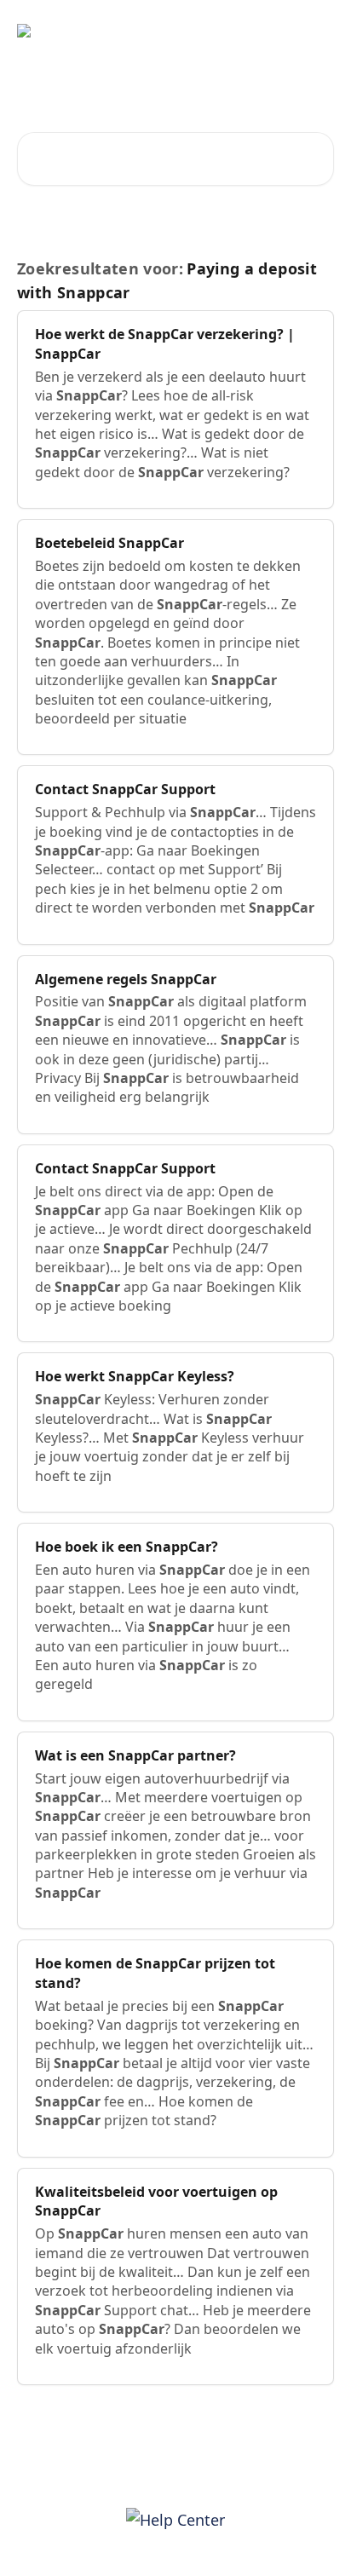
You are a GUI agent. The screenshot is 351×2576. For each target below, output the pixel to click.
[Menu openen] (319, 31)
